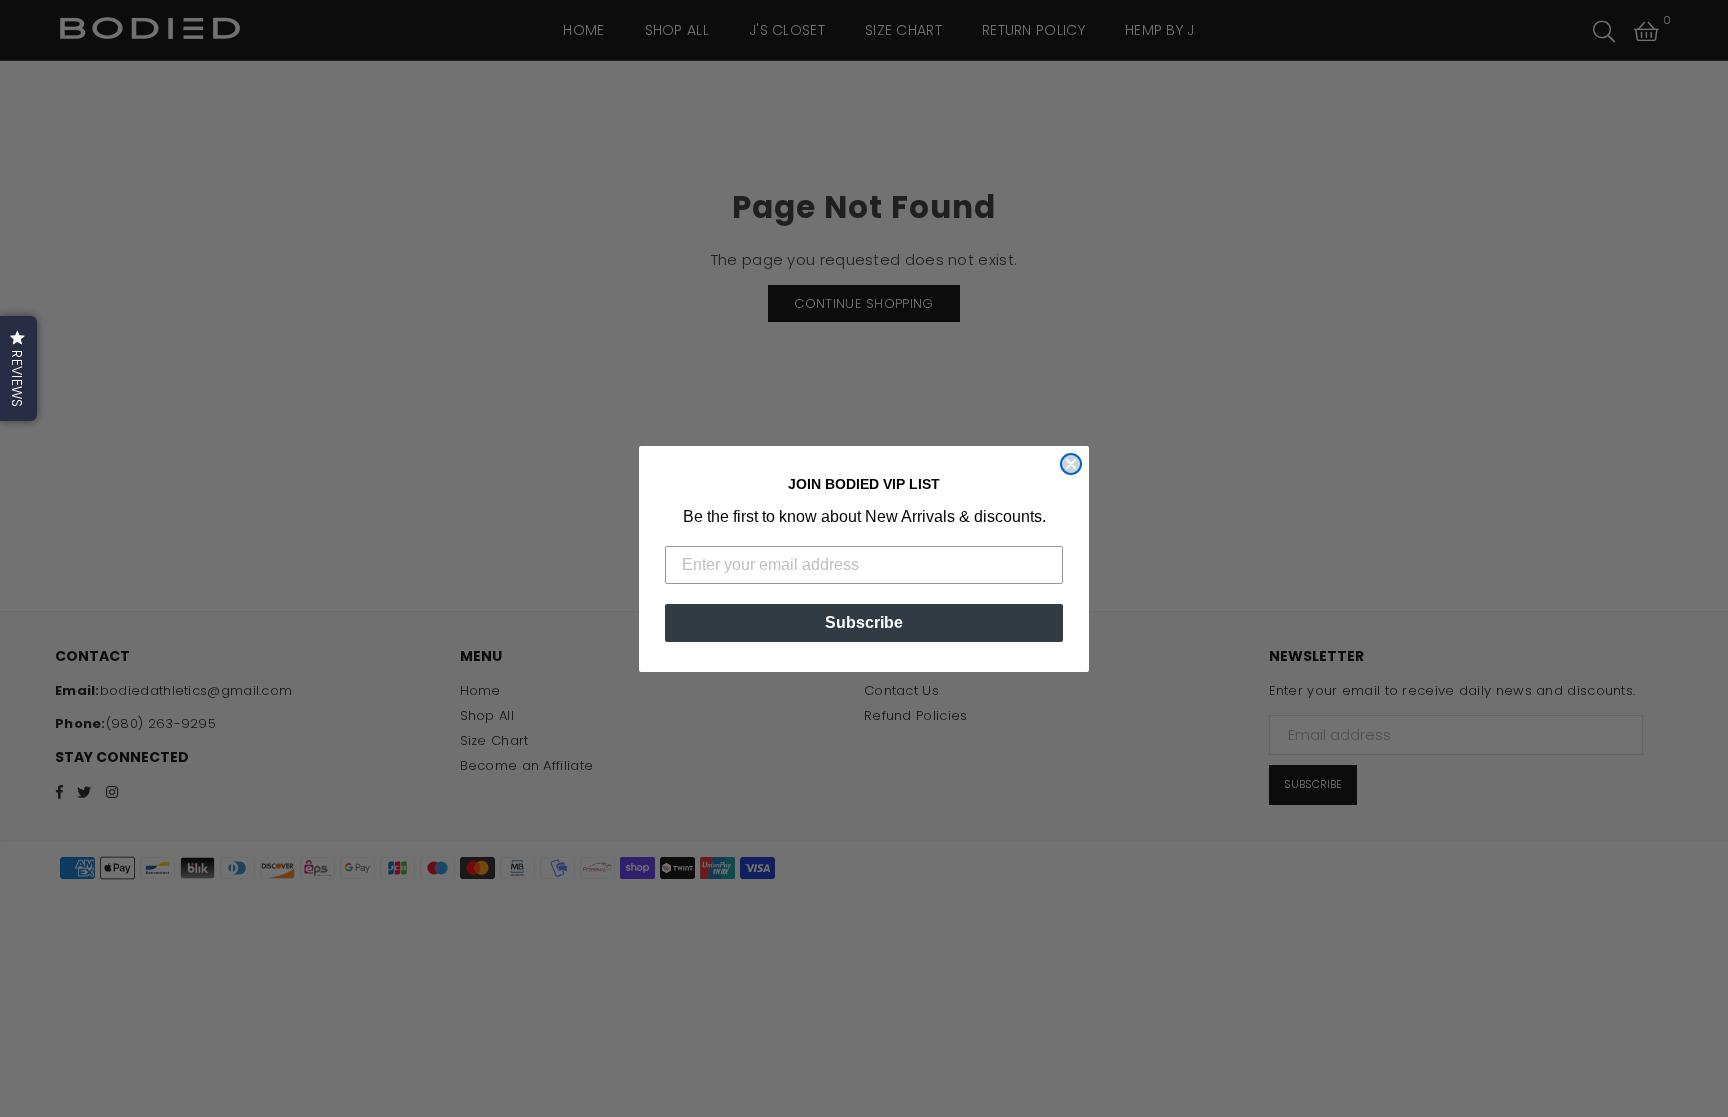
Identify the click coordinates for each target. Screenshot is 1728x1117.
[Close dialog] (1071, 464)
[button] (18, 368)
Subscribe (864, 622)
